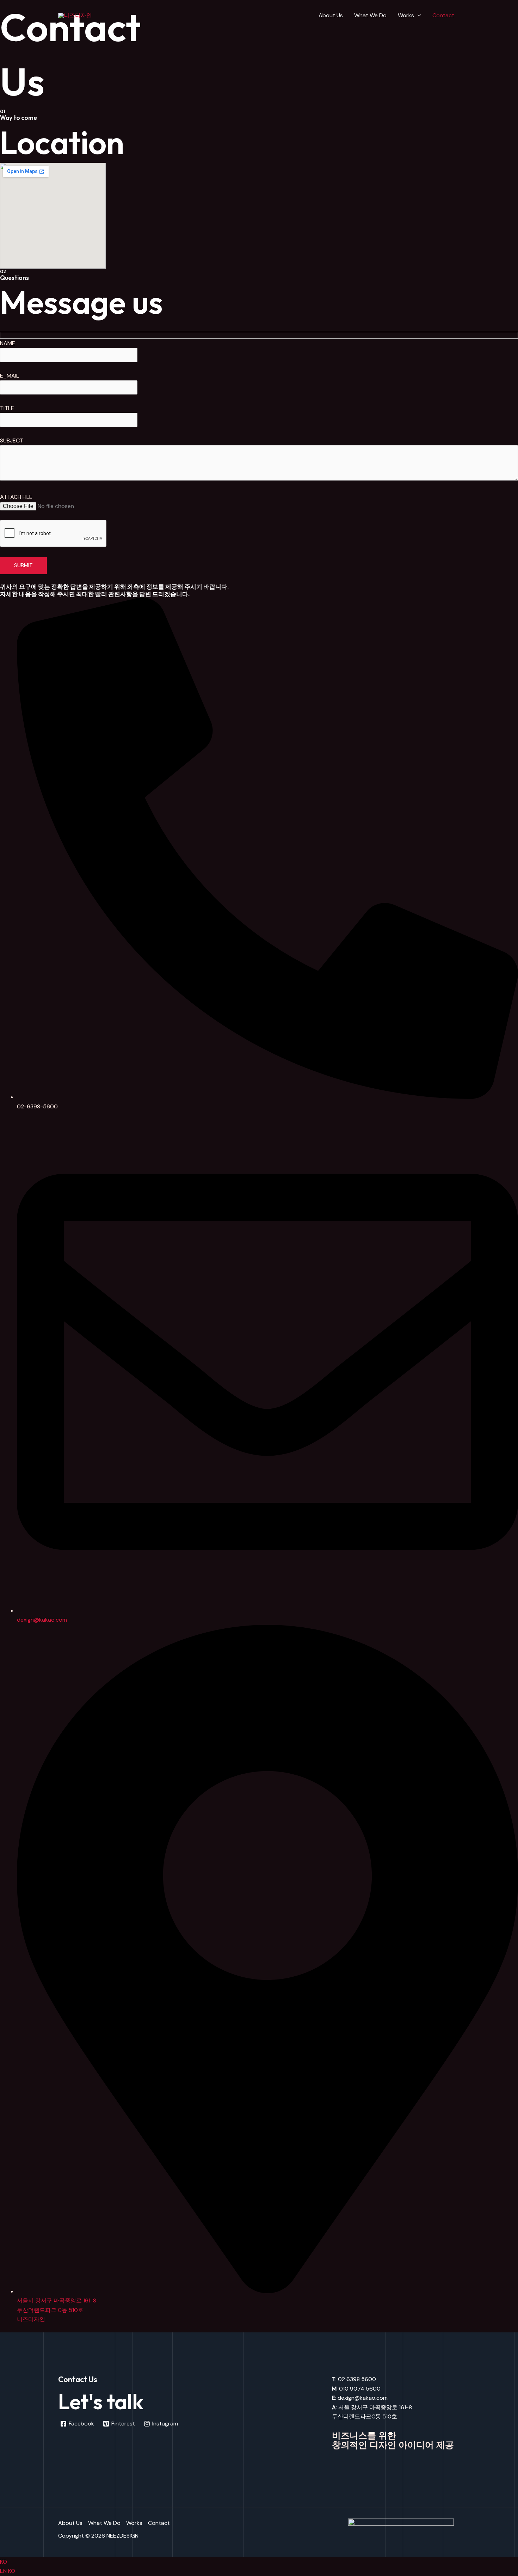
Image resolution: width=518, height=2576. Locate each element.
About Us (331, 15)
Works (406, 15)
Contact (443, 15)
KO (4, 2562)
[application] (418, 16)
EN (4, 2571)
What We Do (370, 15)
